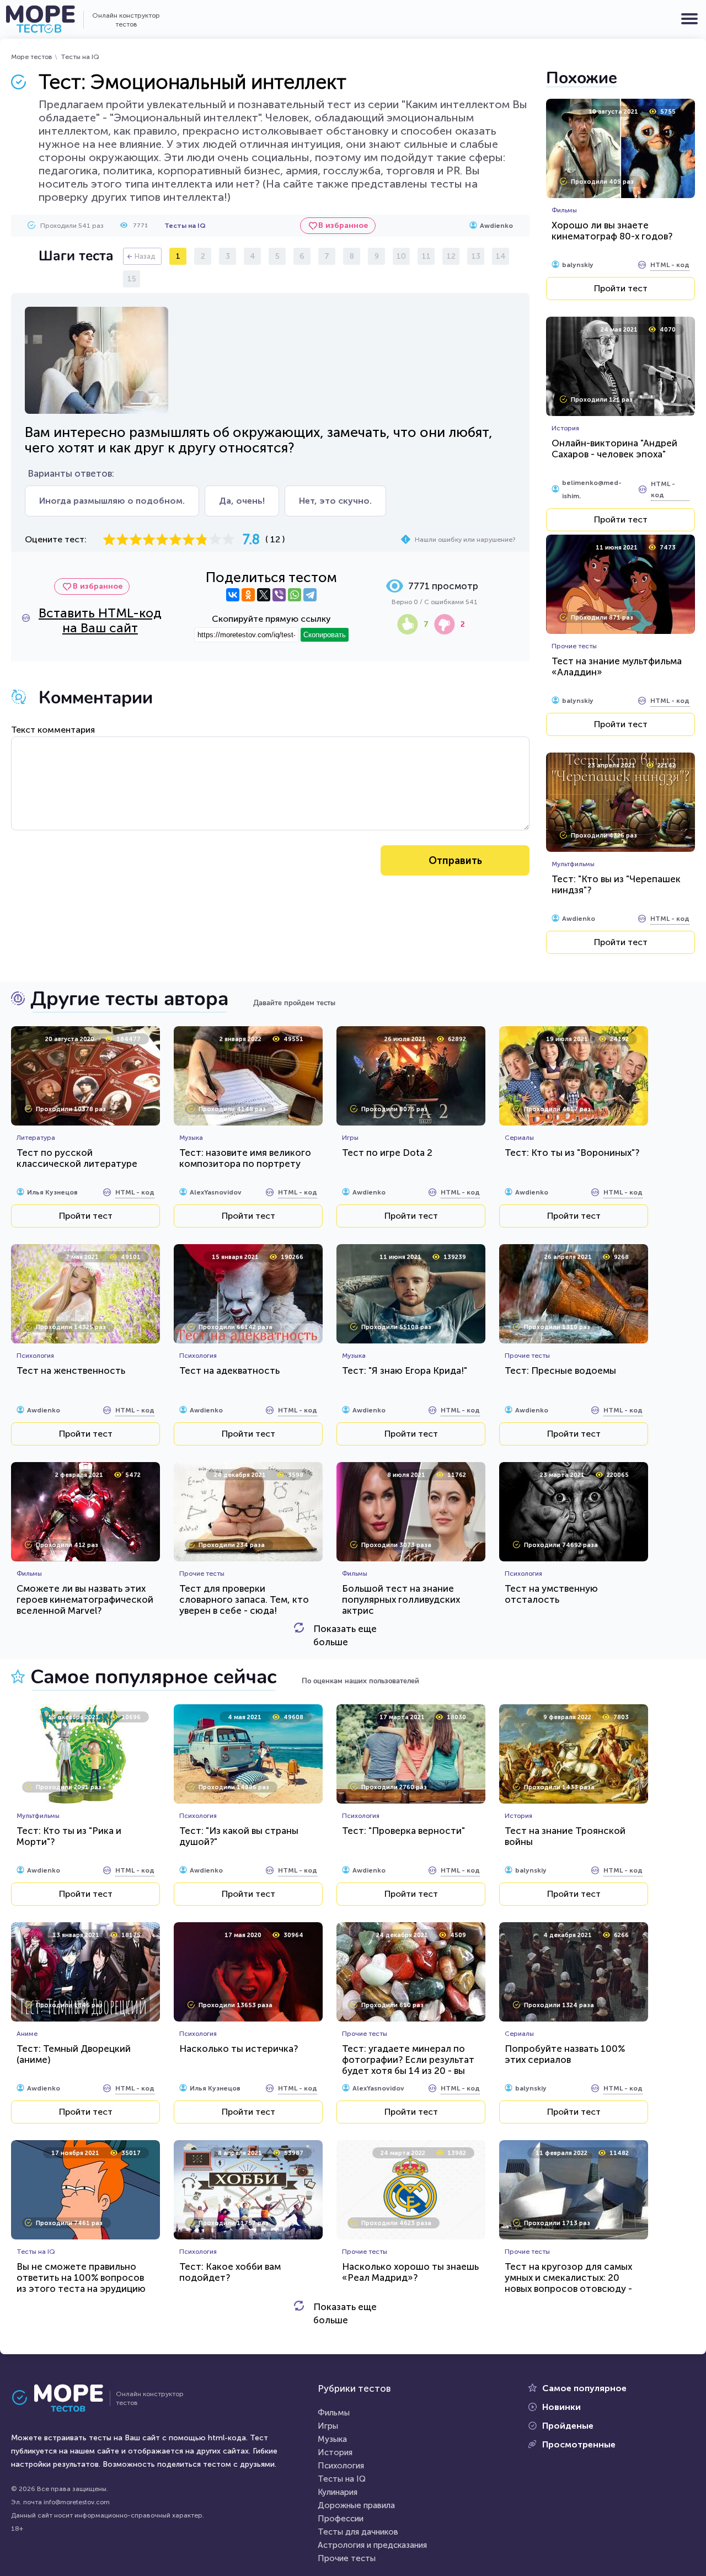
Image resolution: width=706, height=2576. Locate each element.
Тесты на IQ (80, 57)
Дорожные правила (356, 2505)
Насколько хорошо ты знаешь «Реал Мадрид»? (410, 2272)
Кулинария (338, 2492)
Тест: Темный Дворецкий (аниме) (74, 2054)
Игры (328, 2426)
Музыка (332, 2439)
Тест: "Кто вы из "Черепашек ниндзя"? (616, 884)
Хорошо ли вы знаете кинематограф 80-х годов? (612, 231)
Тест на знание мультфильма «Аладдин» (617, 666)
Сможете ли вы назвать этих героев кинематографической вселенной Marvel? (85, 1599)
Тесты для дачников (358, 2532)
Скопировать (325, 635)
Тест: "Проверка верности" (403, 1831)
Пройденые (568, 2426)
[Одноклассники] (248, 595)
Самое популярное (584, 2388)
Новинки (561, 2407)
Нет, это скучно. (335, 501)
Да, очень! (242, 501)
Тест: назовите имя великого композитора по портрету (245, 1158)
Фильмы (334, 2413)
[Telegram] (310, 595)
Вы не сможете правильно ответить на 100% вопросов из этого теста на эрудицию (81, 2278)
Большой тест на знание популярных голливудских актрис (401, 1599)
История (335, 2452)
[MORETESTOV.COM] (63, 2398)
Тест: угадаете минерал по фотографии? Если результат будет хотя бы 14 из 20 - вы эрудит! (408, 2065)
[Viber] (279, 595)
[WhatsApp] (295, 595)
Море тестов (32, 57)
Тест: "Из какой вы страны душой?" (239, 1836)
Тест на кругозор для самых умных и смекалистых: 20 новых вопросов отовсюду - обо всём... (568, 2283)
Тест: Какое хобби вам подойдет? (230, 2272)
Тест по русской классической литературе (77, 1158)
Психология (341, 2466)
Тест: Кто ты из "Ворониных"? (572, 1153)
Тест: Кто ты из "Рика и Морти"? (69, 1836)
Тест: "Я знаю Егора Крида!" (405, 1370)
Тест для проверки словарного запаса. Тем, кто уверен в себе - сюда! (244, 1599)
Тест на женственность (71, 1370)
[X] (264, 595)
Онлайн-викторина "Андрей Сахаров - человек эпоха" (614, 449)
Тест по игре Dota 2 (387, 1153)
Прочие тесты (347, 2558)
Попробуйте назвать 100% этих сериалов (565, 2054)
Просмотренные (579, 2444)
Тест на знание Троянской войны (565, 1836)
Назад (145, 256)
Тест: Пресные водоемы (560, 1370)
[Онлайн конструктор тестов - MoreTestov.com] (40, 19)
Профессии (341, 2519)
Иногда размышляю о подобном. (112, 501)
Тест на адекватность (229, 1370)
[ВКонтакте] (233, 595)
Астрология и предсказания (372, 2545)
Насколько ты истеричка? (239, 2049)
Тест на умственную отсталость (551, 1594)
